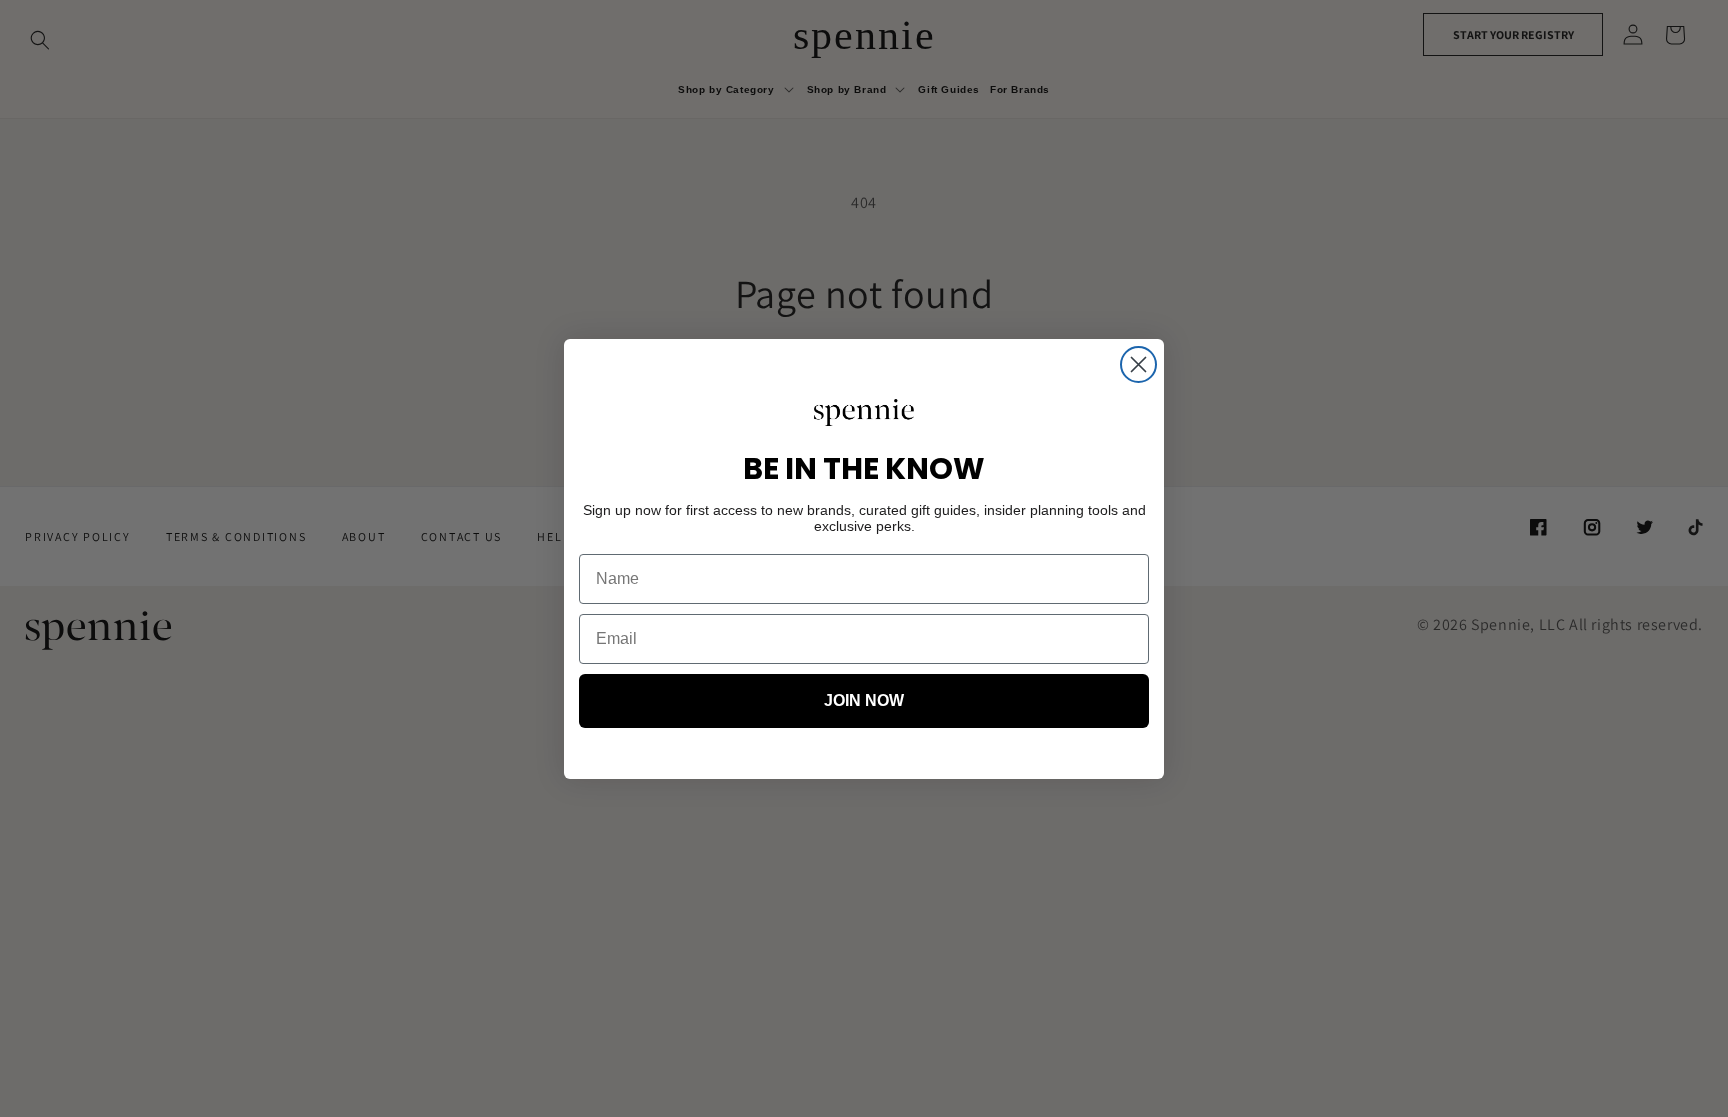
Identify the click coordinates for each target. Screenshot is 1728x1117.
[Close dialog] (1138, 364)
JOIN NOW (864, 700)
